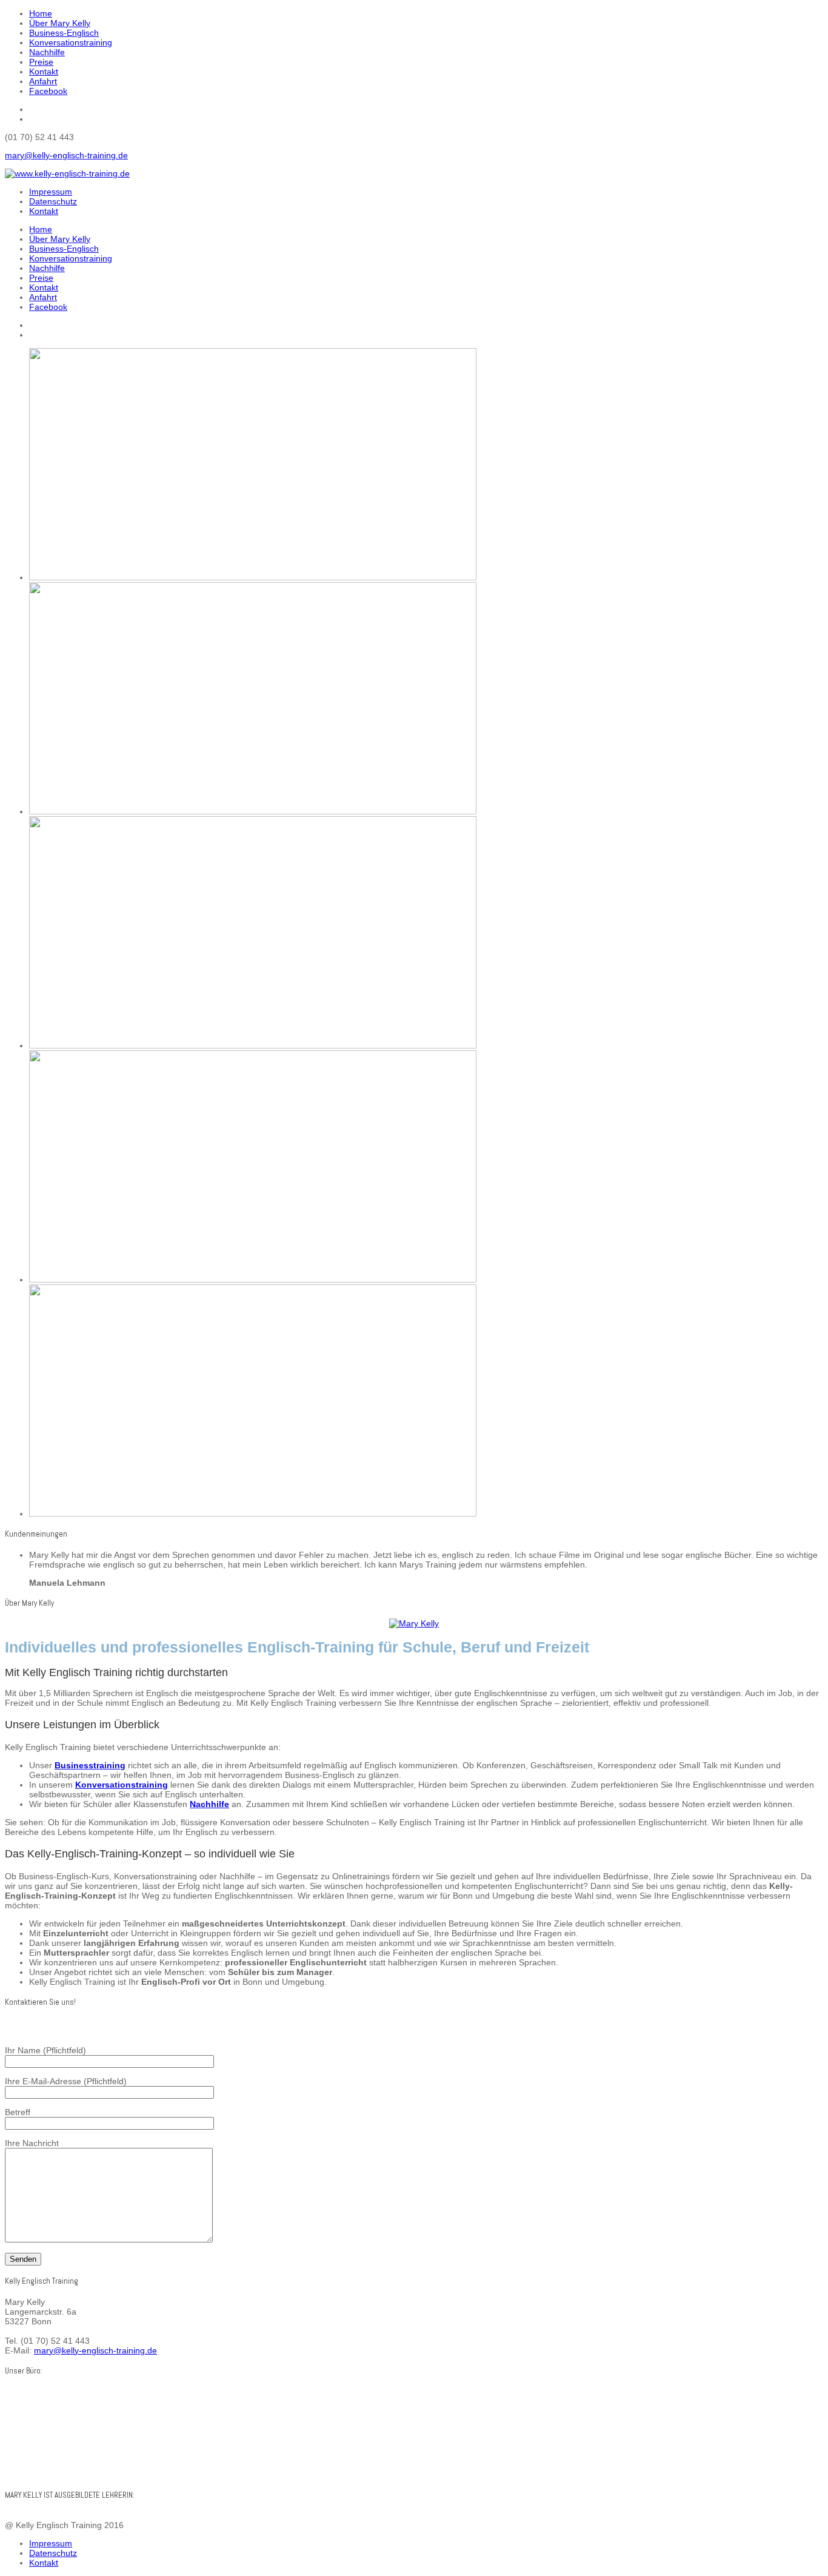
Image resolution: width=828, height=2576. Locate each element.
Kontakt (44, 72)
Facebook (48, 91)
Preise (41, 62)
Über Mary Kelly (60, 23)
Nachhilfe (47, 52)
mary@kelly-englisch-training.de (66, 155)
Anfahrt (43, 81)
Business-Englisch (64, 33)
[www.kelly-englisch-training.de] (67, 173)
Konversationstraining (71, 42)
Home (41, 13)
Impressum (51, 192)
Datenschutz (53, 201)
